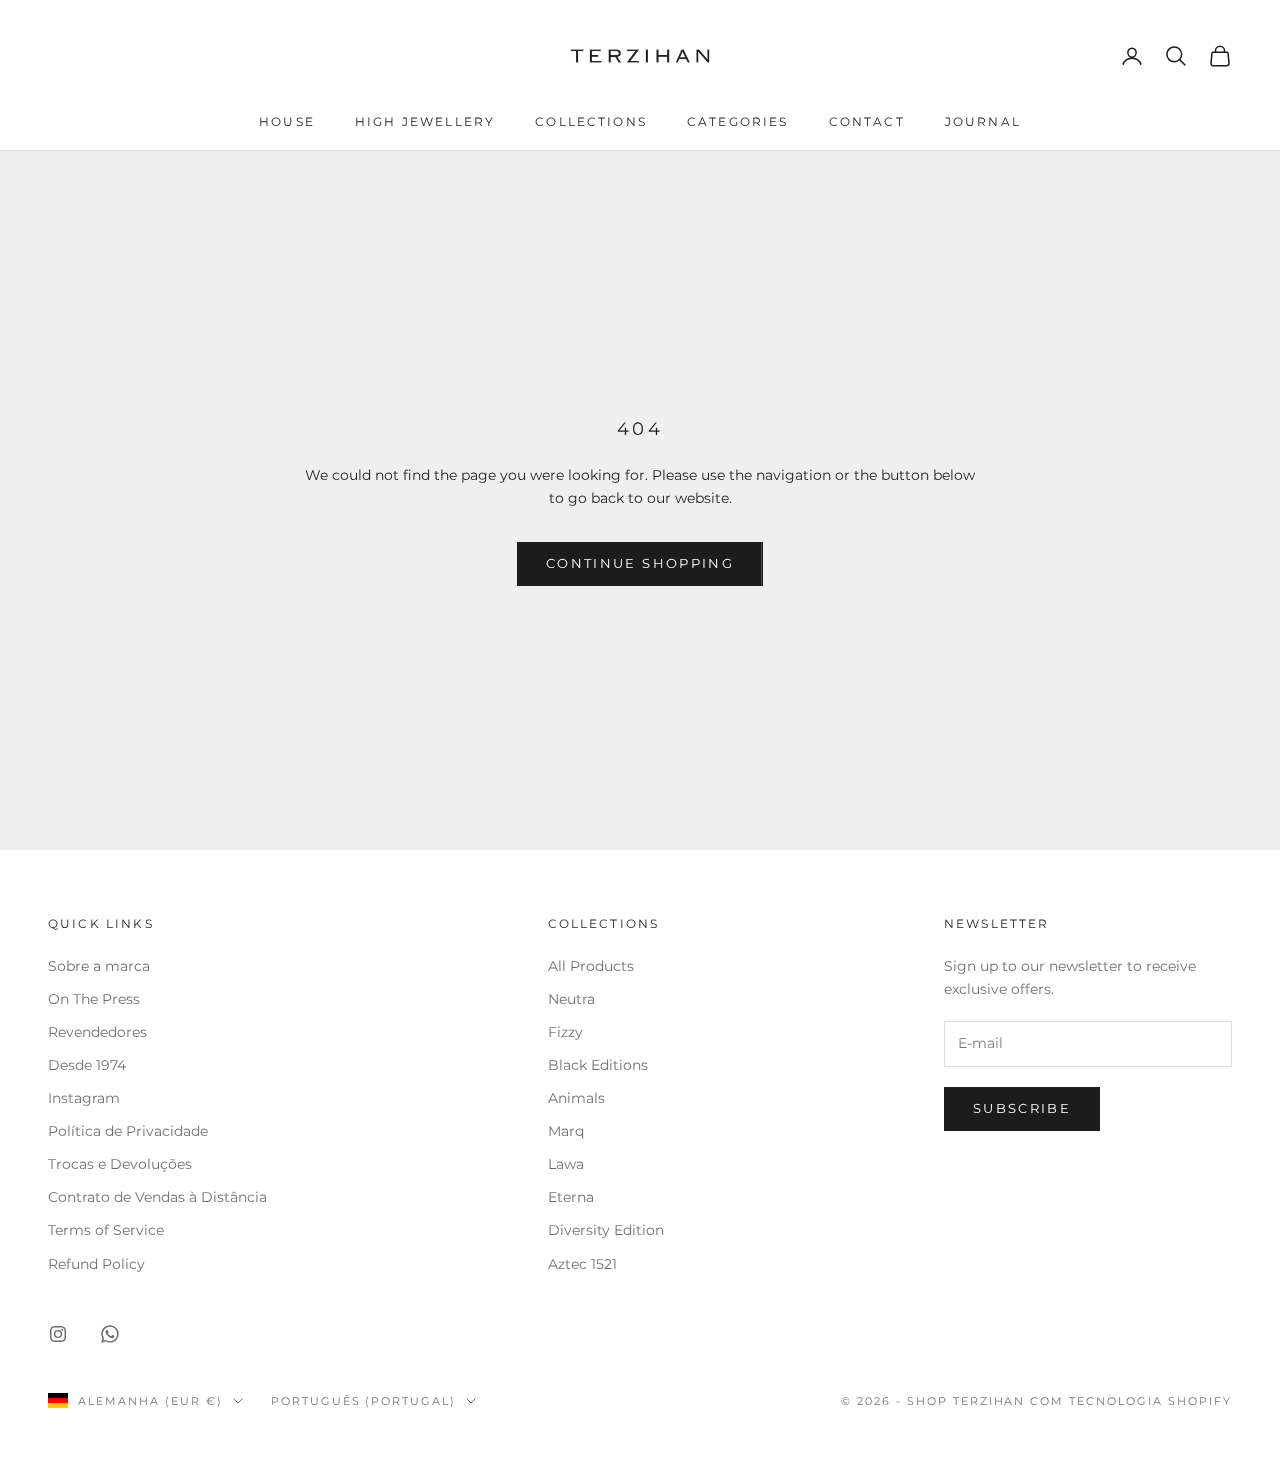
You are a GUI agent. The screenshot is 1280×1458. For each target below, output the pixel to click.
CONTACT (867, 121)
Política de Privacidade (128, 1131)
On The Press (94, 999)
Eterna (571, 1197)
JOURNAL (983, 121)
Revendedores (99, 1032)
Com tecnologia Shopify (1131, 1401)
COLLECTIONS (591, 121)
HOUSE (287, 121)
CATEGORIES (738, 121)
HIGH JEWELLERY (425, 121)
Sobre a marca (101, 966)
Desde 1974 (87, 1065)
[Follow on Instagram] (58, 1334)
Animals (576, 1098)
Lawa (566, 1164)
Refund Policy (96, 1264)
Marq (566, 1131)
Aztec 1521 (582, 1264)
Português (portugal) (364, 1401)
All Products (591, 966)
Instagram (84, 1098)
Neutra (571, 999)
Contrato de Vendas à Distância (157, 1197)
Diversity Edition (606, 1230)
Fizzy (565, 1032)
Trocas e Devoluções (120, 1164)
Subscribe (1022, 1108)
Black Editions (598, 1065)
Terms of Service (106, 1230)
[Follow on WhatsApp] (110, 1334)
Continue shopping (640, 563)
